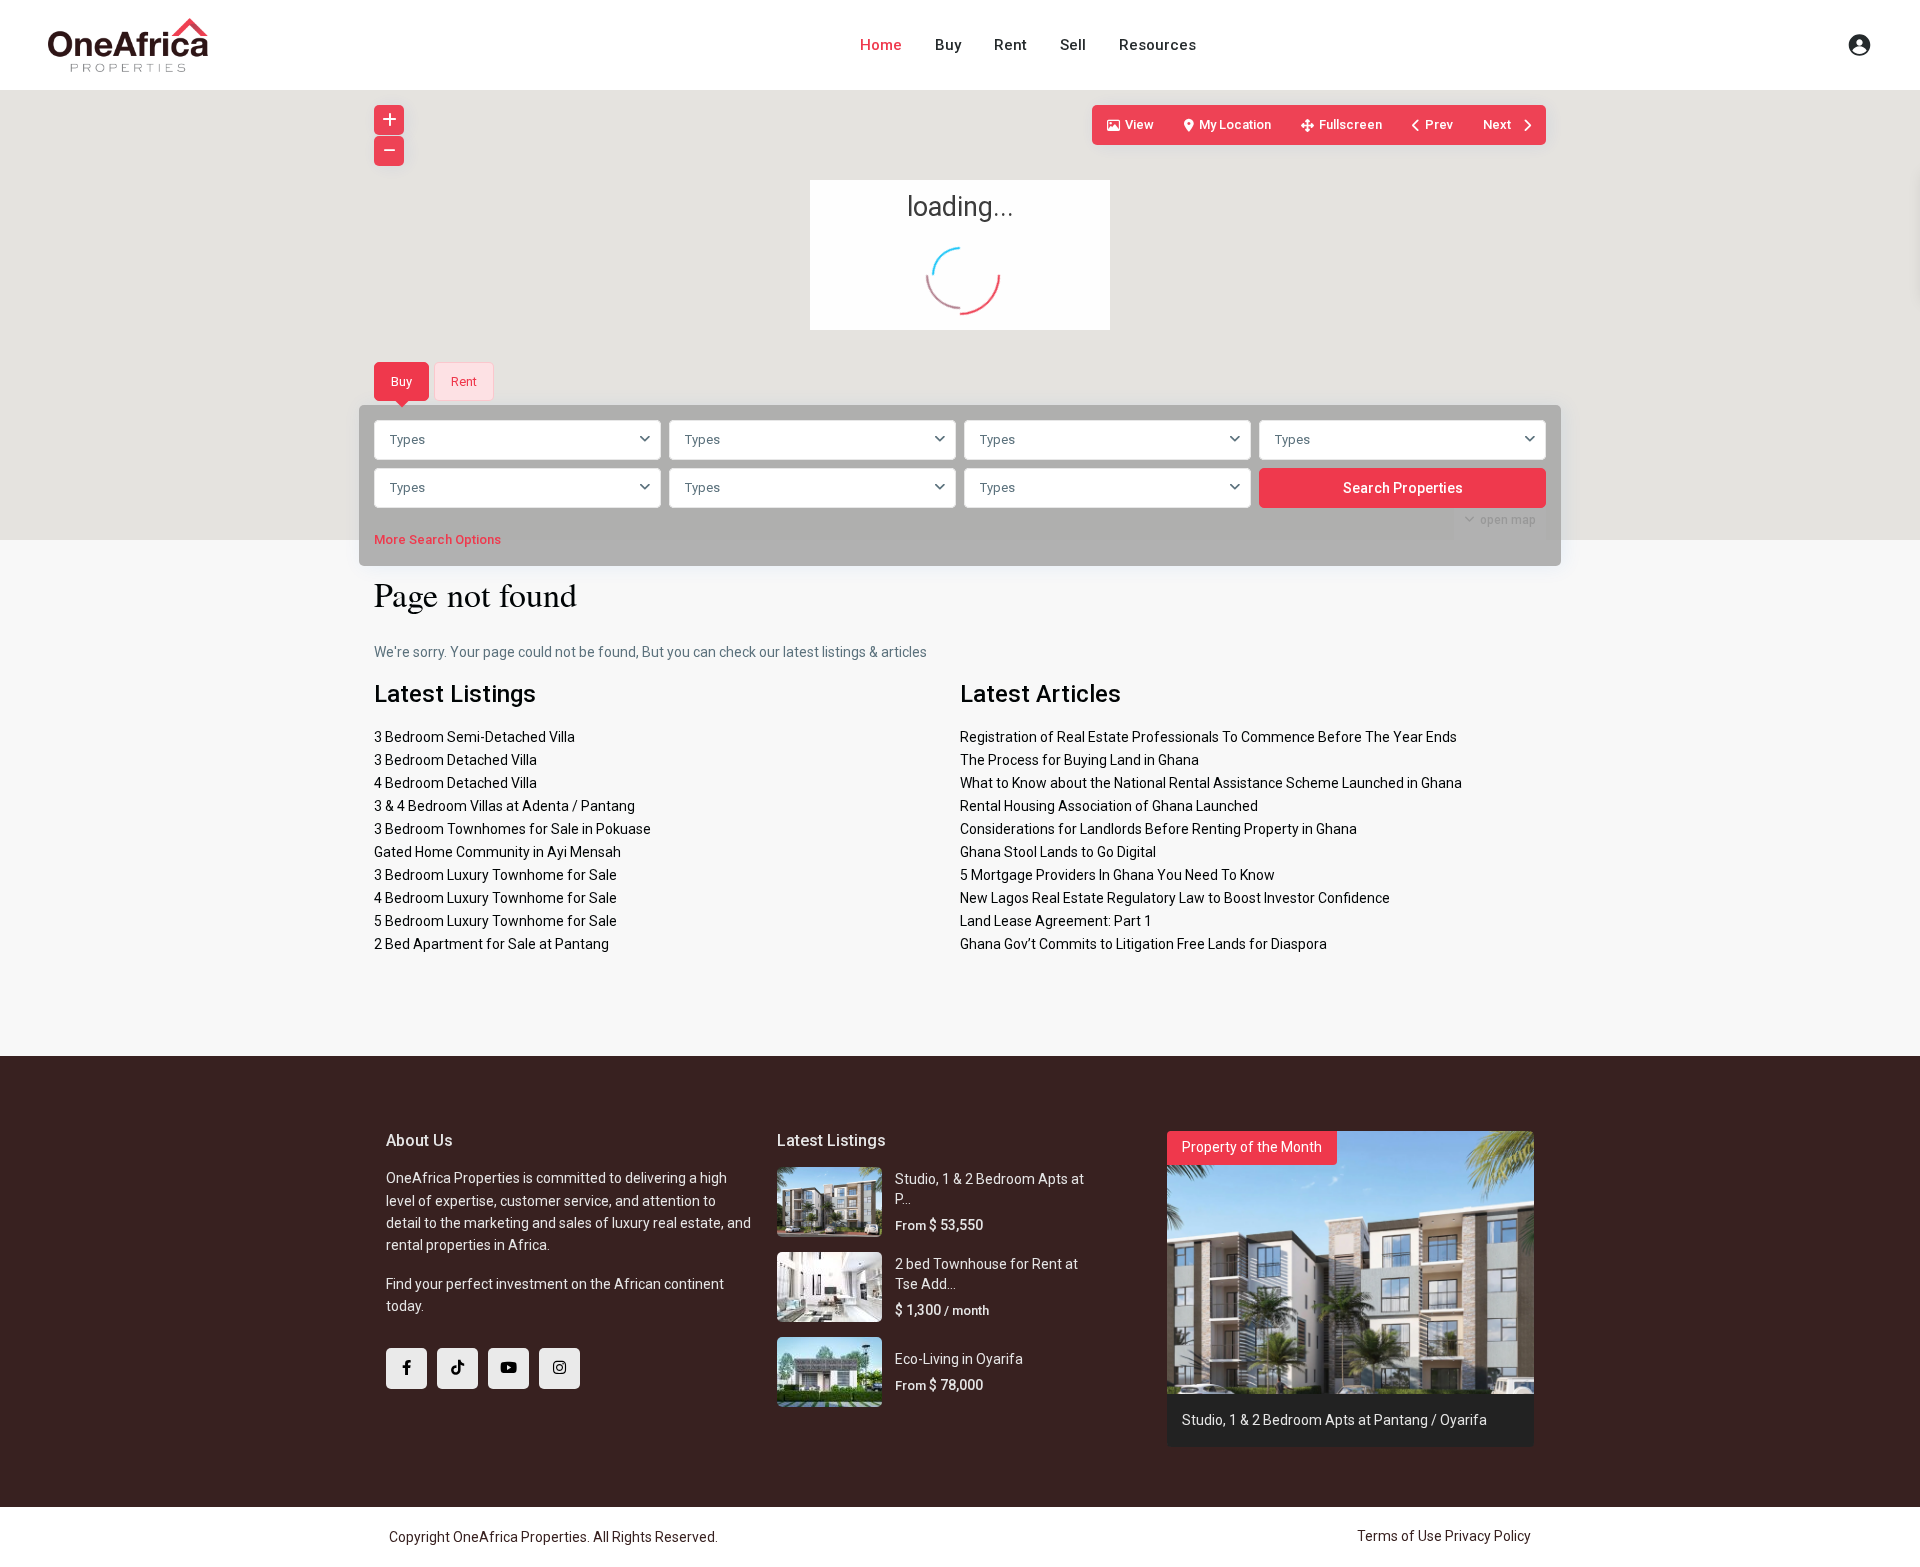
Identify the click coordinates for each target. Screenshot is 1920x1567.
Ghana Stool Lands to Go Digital (1058, 852)
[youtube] (508, 1368)
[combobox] (517, 440)
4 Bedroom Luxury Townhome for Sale (495, 898)
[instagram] (559, 1368)
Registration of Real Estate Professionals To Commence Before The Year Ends (1208, 737)
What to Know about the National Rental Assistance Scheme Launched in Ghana (1211, 783)
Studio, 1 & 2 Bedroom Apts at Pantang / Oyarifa (1334, 1420)
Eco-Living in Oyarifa (959, 1359)
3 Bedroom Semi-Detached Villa (474, 737)
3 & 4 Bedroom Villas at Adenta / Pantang (504, 806)
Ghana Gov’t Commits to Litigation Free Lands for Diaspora (1143, 944)
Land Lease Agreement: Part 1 (1056, 921)
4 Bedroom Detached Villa (455, 783)
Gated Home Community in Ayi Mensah (497, 852)
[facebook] (406, 1368)
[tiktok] (457, 1368)
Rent (1010, 45)
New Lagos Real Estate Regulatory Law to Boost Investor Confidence (1175, 898)
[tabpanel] (960, 489)
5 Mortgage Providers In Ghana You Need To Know (1117, 875)
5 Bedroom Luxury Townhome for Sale (495, 921)
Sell (1073, 45)
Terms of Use (1399, 1536)
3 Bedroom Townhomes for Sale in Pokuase (512, 829)
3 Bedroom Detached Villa (455, 760)
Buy (948, 45)
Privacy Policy (1488, 1536)
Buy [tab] (401, 381)
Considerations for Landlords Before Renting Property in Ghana (1158, 829)
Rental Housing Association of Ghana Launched (1109, 806)
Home (881, 45)
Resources (1157, 45)
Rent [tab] (464, 381)
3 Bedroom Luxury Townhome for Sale (495, 875)
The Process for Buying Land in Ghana (1079, 760)
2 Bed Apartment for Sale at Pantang (491, 944)
